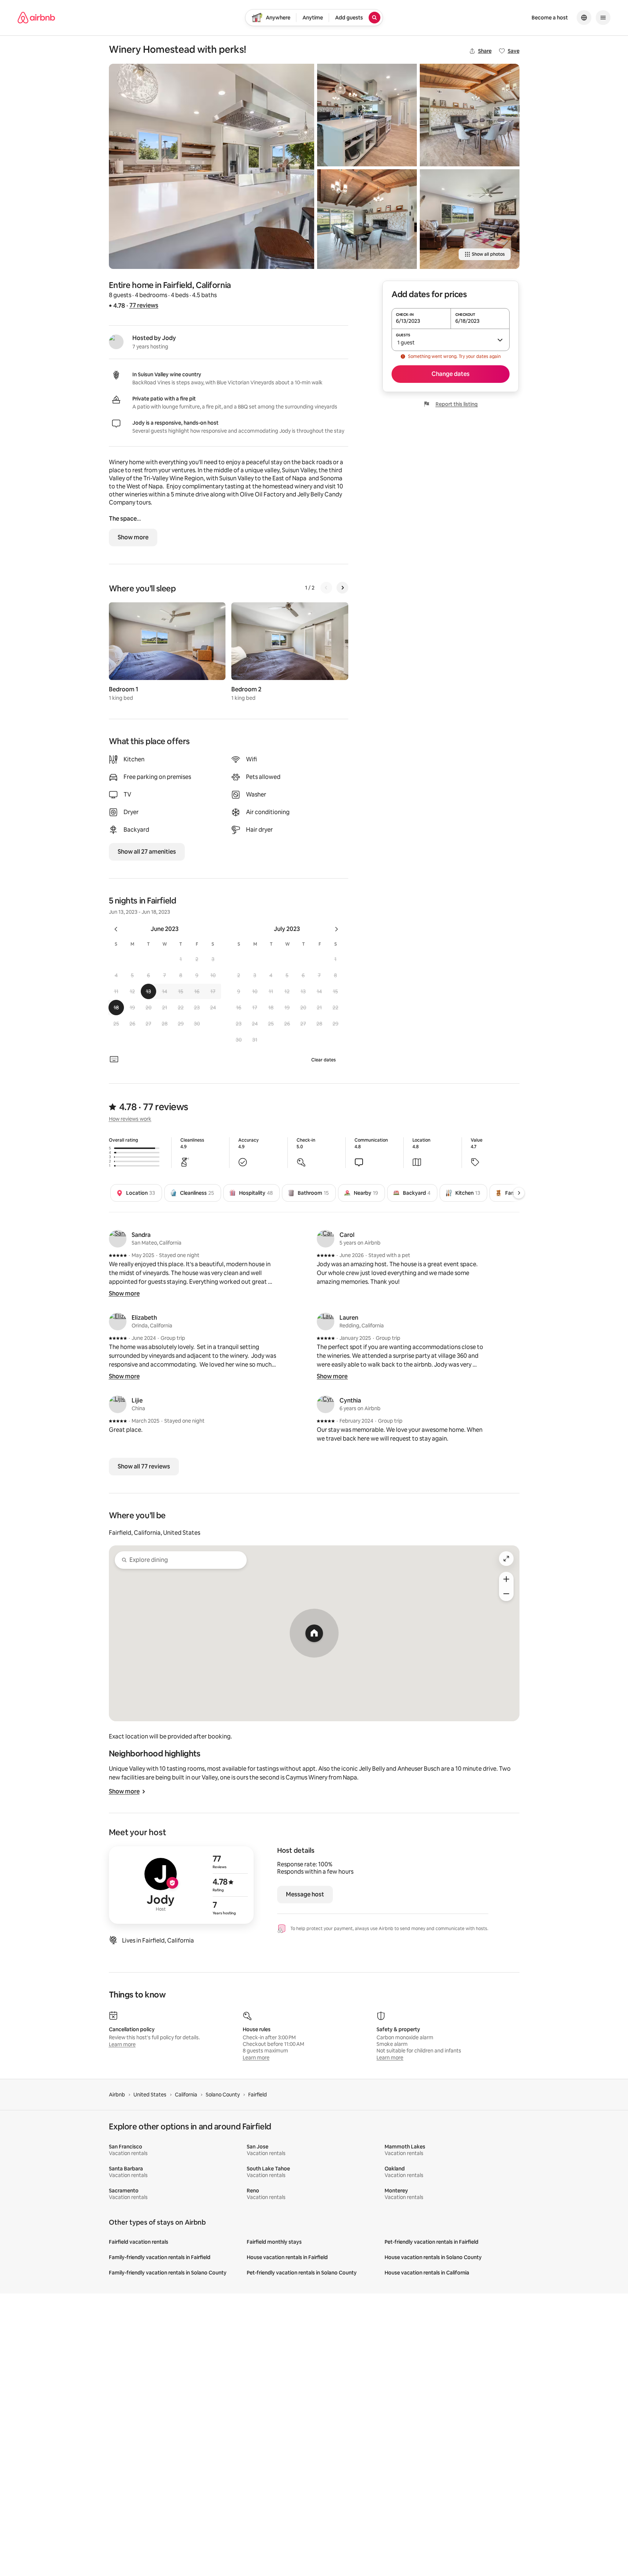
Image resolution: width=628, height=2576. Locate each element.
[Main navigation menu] (603, 18)
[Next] (342, 588)
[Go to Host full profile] (181, 1885)
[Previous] (326, 588)
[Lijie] (118, 1404)
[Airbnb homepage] (36, 18)
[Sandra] (118, 1239)
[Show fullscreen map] (506, 1559)
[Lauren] (326, 1322)
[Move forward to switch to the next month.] (337, 929)
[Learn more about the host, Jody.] (116, 342)
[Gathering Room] (470, 219)
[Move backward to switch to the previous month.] (116, 929)
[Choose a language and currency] (584, 18)
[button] (181, 959)
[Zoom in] (506, 1579)
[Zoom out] (506, 1594)
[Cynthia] (326, 1404)
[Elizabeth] (118, 1322)
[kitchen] (367, 115)
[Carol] (326, 1239)
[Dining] (367, 219)
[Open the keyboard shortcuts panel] (114, 1059)
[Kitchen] (212, 166)
